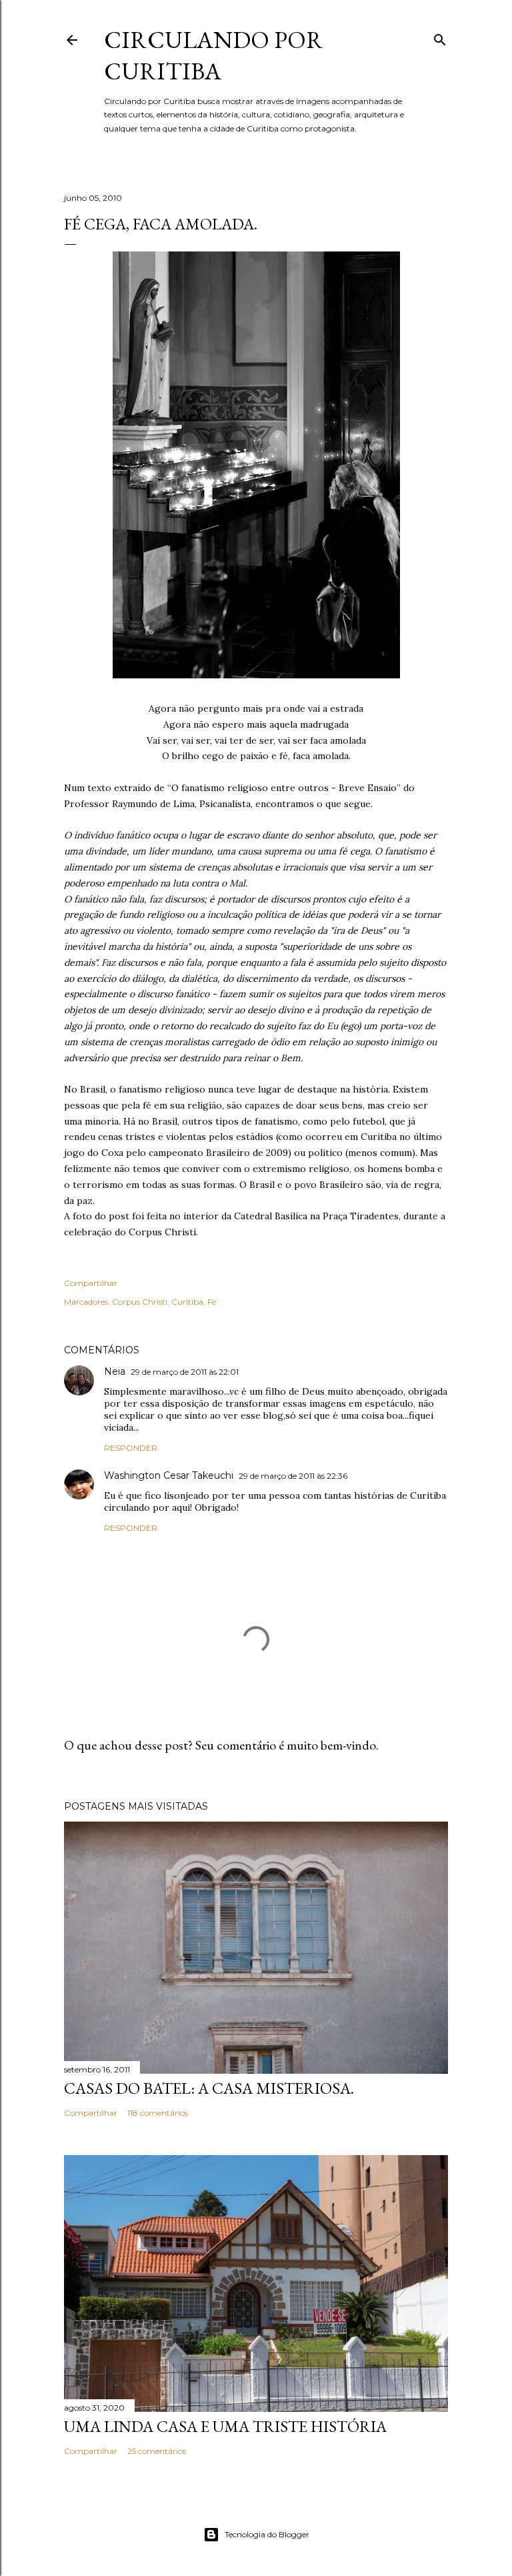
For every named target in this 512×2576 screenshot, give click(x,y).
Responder (131, 1448)
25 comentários (157, 2451)
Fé (212, 1302)
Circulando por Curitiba (214, 55)
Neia (115, 1371)
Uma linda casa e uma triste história (225, 2426)
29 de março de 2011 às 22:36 (293, 1476)
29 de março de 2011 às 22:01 (185, 1372)
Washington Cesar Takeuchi (169, 1475)
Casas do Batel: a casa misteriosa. (209, 2088)
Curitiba (187, 1302)
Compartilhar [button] (91, 1283)
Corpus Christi (140, 1302)
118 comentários (158, 2113)
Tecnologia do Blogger (267, 2534)
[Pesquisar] (440, 37)
